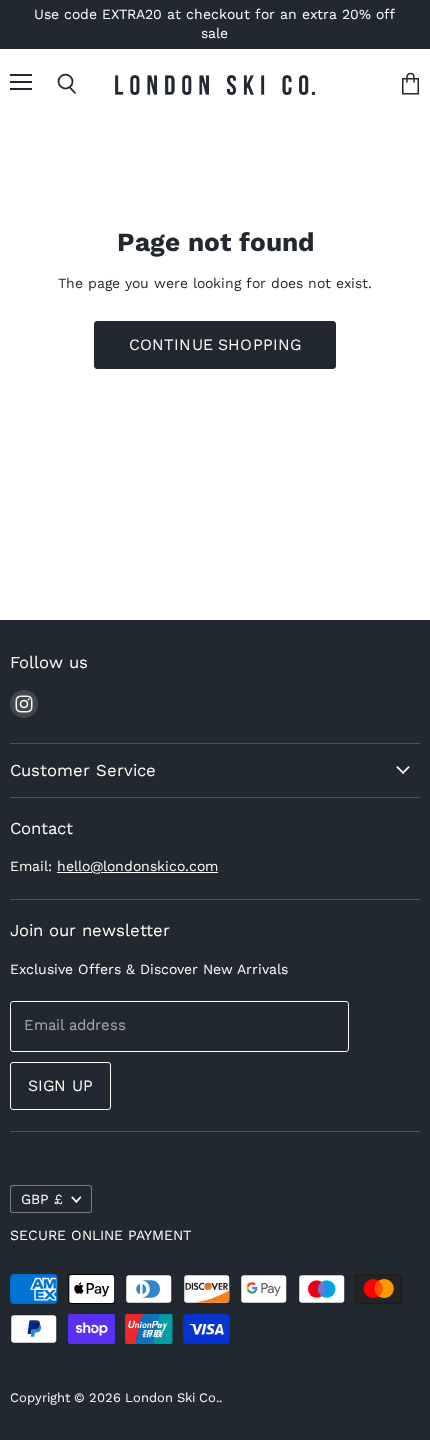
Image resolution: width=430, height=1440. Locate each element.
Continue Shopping (215, 344)
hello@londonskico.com (137, 866)
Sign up (60, 1085)
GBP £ (42, 1199)
